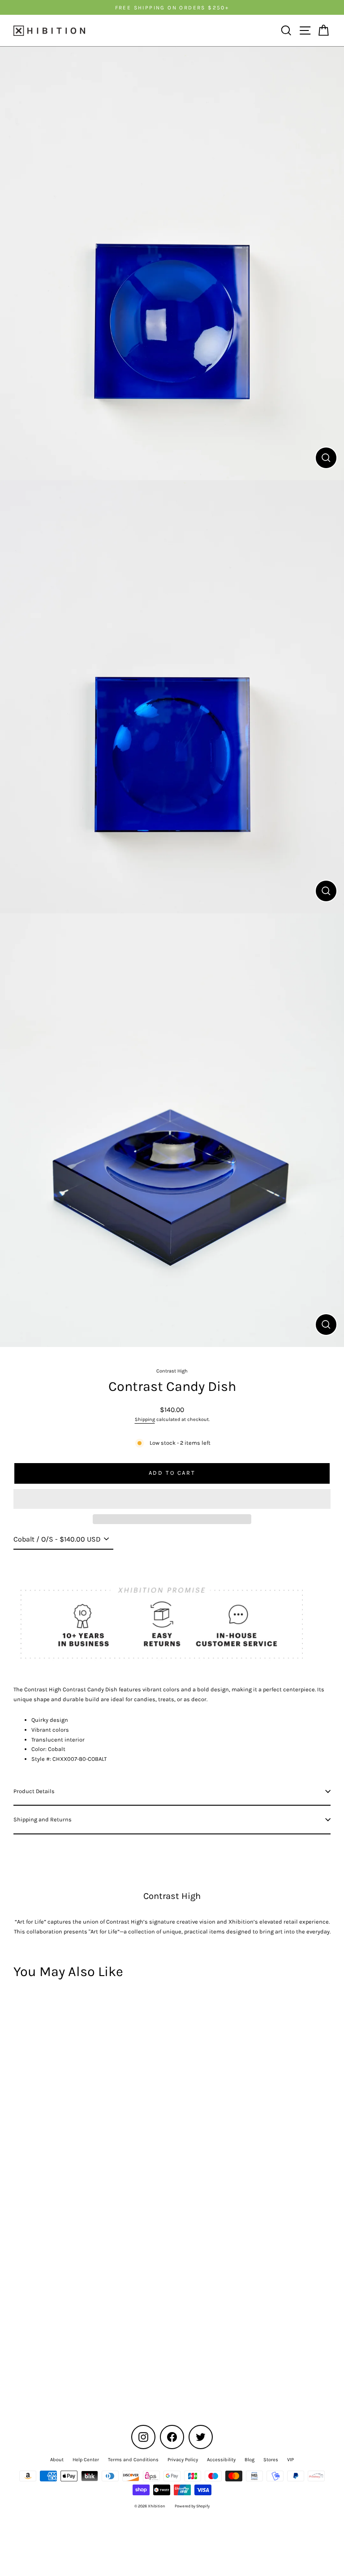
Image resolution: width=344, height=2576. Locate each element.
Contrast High (172, 1371)
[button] (172, 1499)
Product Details (34, 1791)
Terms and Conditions (133, 2460)
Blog (249, 2460)
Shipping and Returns (43, 1819)
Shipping (145, 1419)
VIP (290, 2460)
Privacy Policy (183, 2460)
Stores (271, 2460)
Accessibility (221, 2460)
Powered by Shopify (192, 2506)
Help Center (86, 2460)
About (57, 2460)
